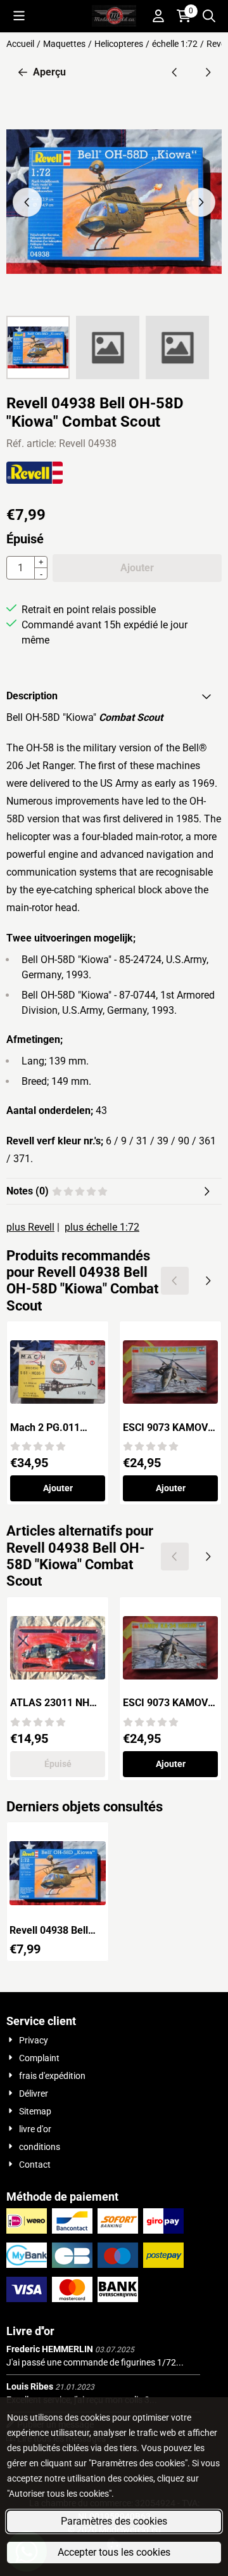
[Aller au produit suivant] (208, 72)
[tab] (114, 696)
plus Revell (30, 1227)
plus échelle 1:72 (102, 1227)
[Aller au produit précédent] (175, 72)
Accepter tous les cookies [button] (114, 2552)
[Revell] (35, 480)
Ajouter (58, 1488)
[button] (19, 16)
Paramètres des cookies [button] (114, 2521)
